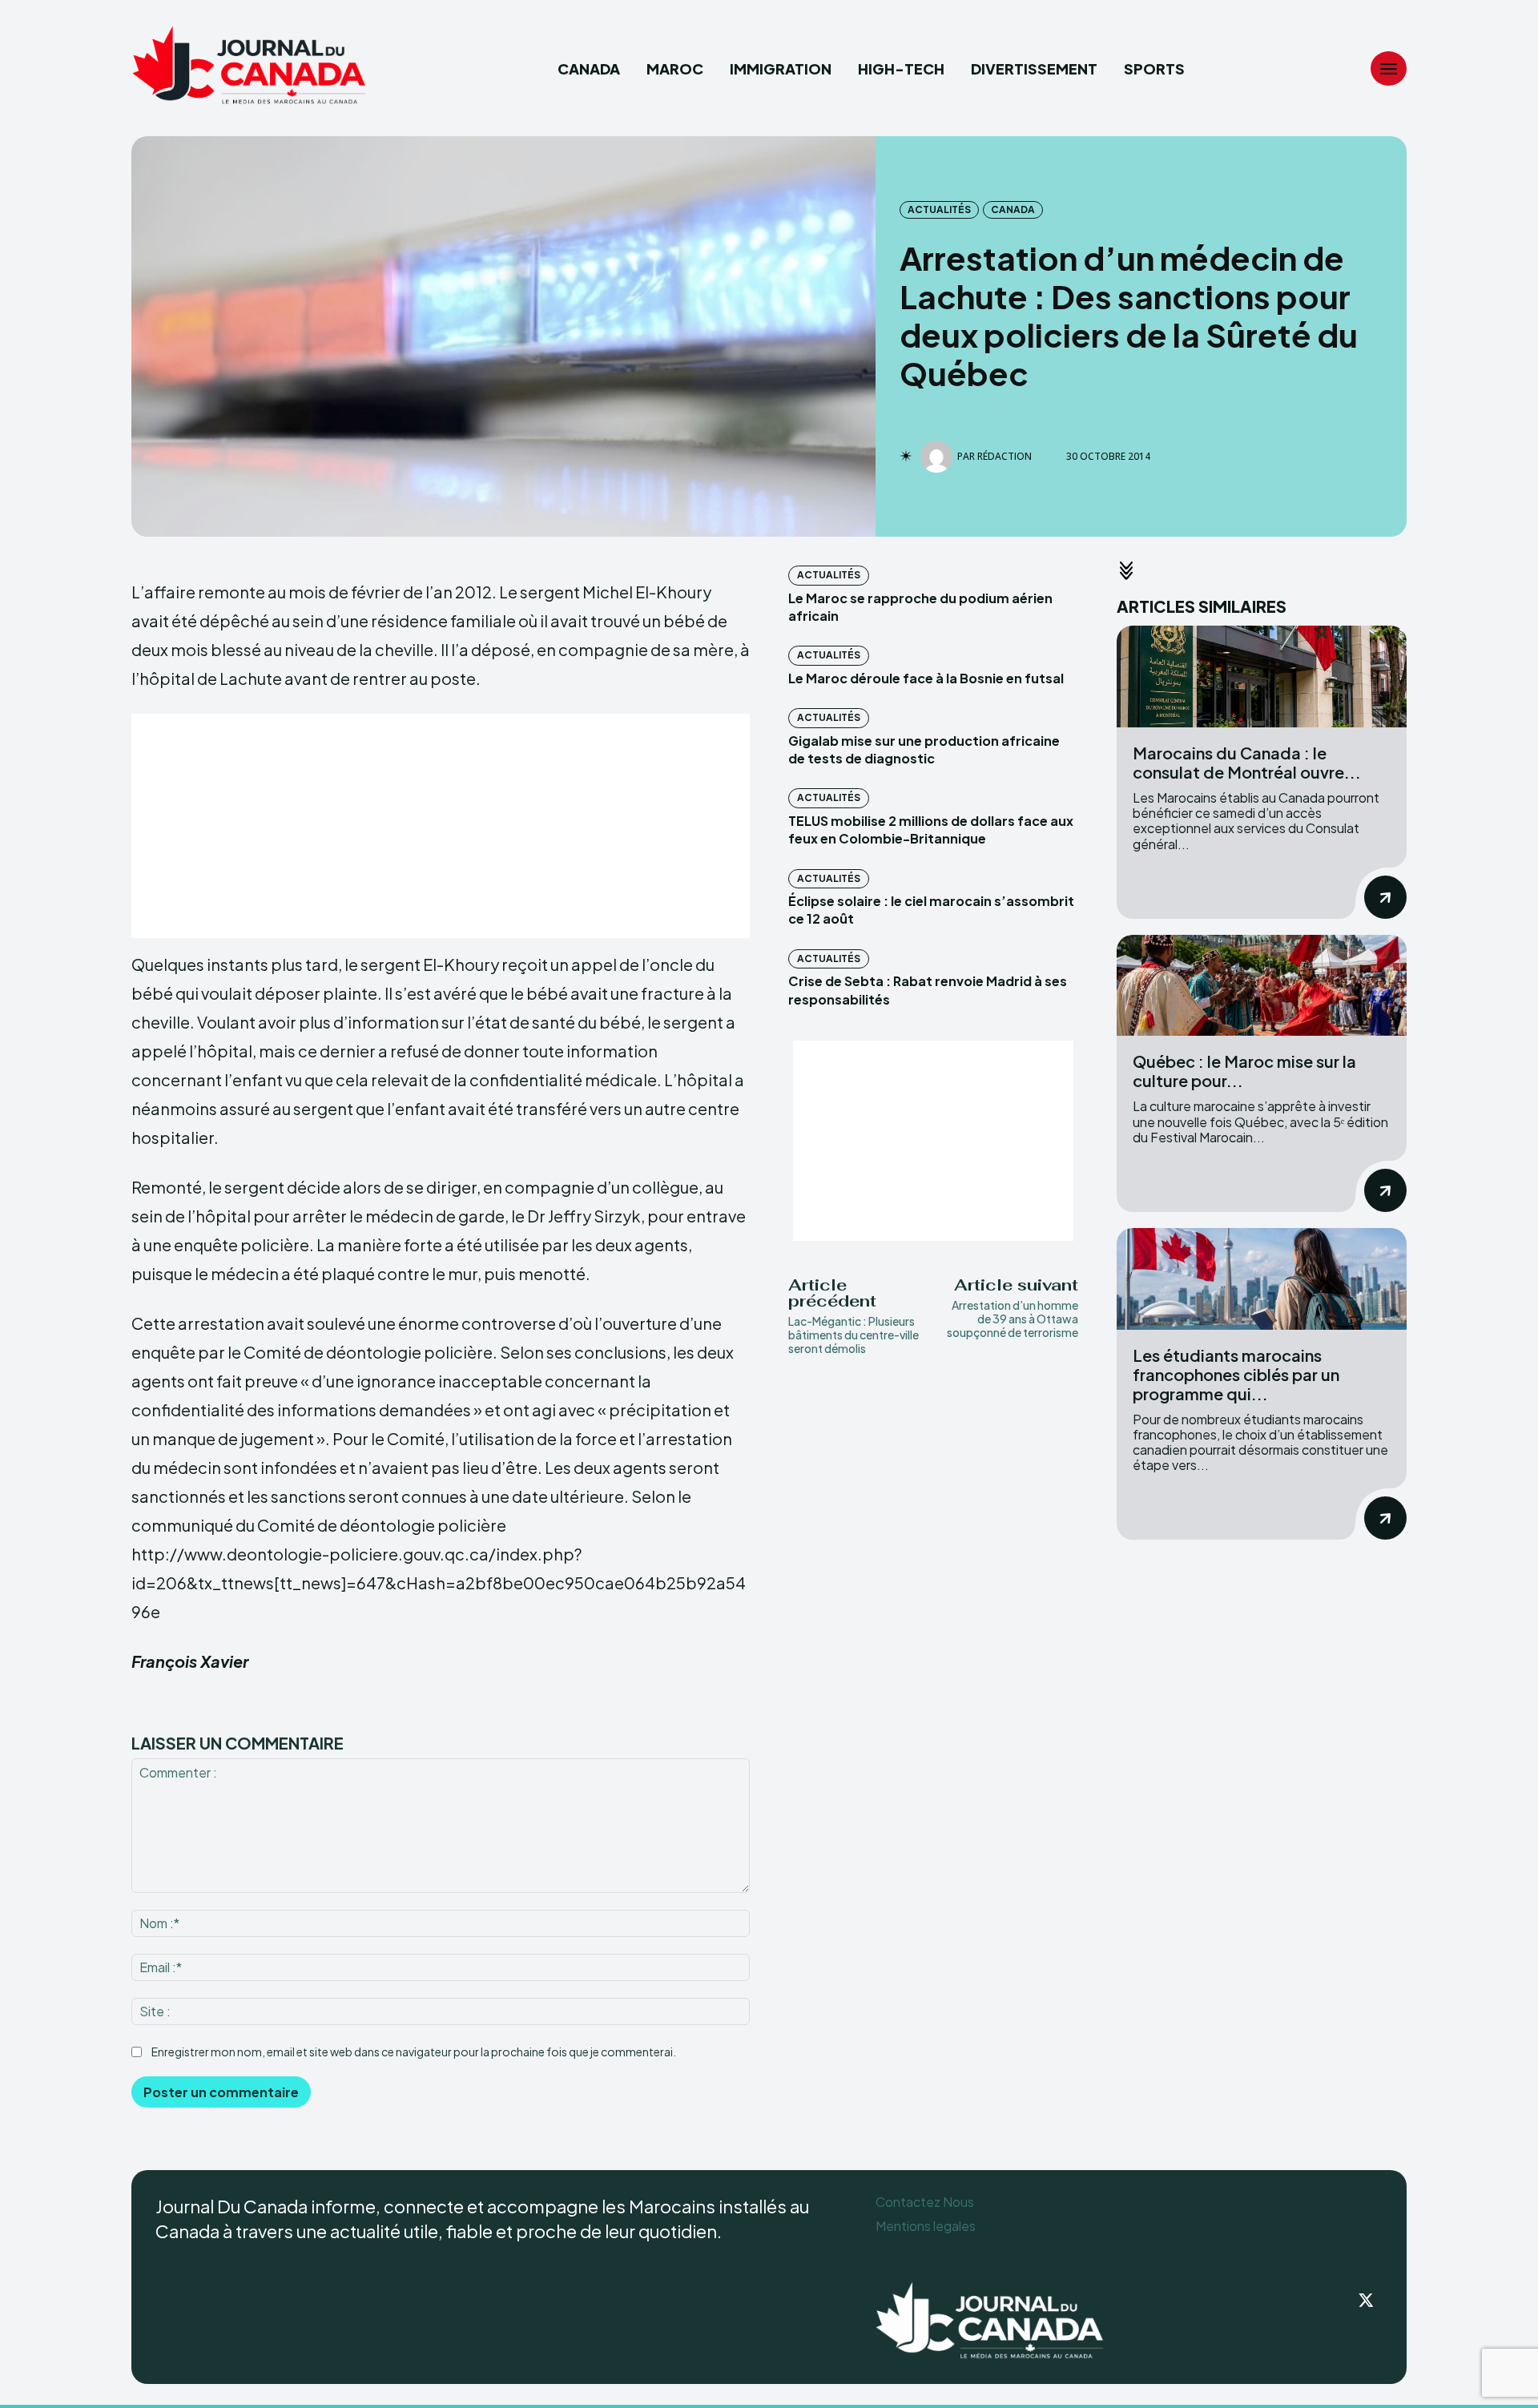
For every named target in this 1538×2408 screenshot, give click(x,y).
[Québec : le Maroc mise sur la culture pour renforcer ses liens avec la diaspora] (1262, 986)
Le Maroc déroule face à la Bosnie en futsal (926, 678)
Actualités (939, 209)
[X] (1367, 2301)
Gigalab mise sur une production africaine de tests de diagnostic (924, 749)
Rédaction (1005, 457)
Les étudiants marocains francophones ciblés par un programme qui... (1236, 1374)
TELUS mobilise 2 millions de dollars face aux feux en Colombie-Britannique (931, 830)
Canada (1013, 209)
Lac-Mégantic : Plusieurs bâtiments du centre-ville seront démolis (854, 1335)
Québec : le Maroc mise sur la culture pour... (1244, 1071)
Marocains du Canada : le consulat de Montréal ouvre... (1247, 762)
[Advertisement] (441, 826)
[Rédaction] (939, 457)
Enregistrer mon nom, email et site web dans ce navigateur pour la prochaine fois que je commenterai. (414, 2052)
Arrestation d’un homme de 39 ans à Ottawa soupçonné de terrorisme (1013, 1319)
